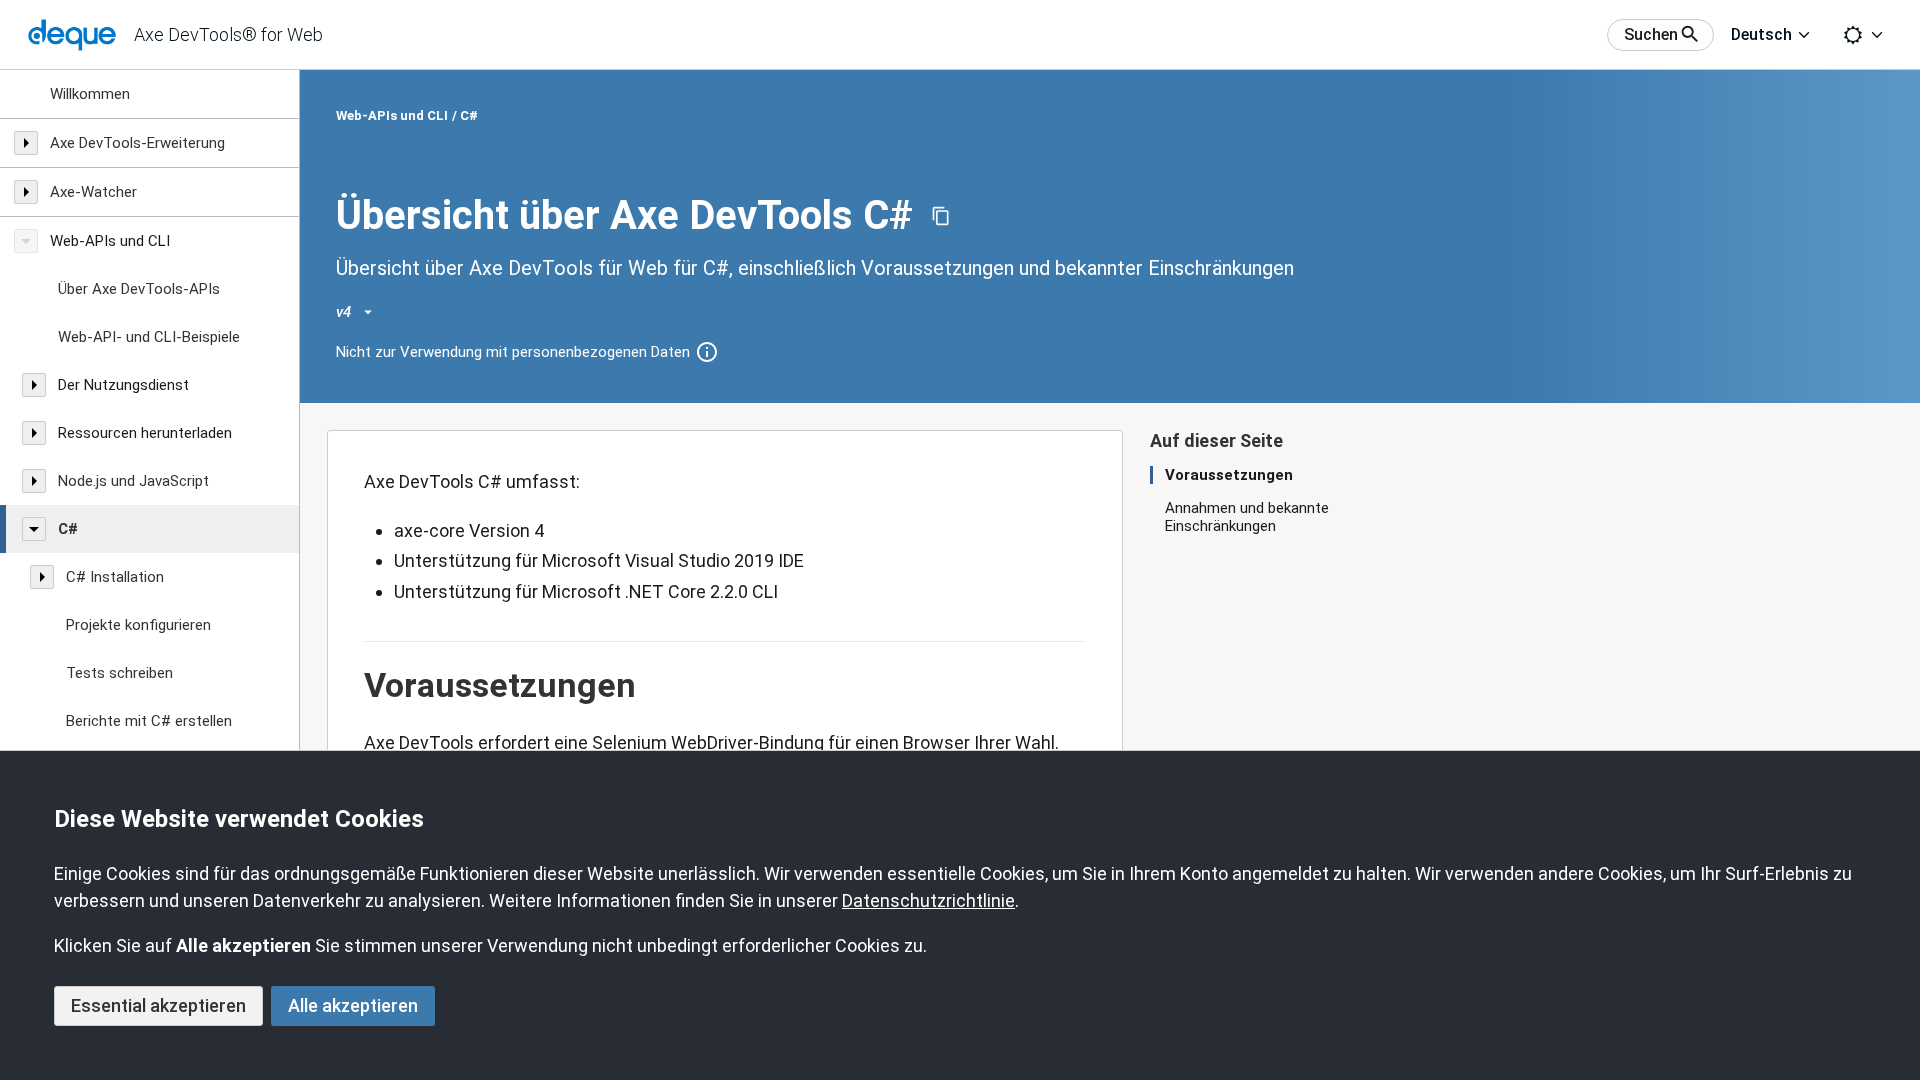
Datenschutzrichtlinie (928, 900)
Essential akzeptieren (158, 1005)
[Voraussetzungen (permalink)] (354, 686)
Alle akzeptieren (353, 1005)
